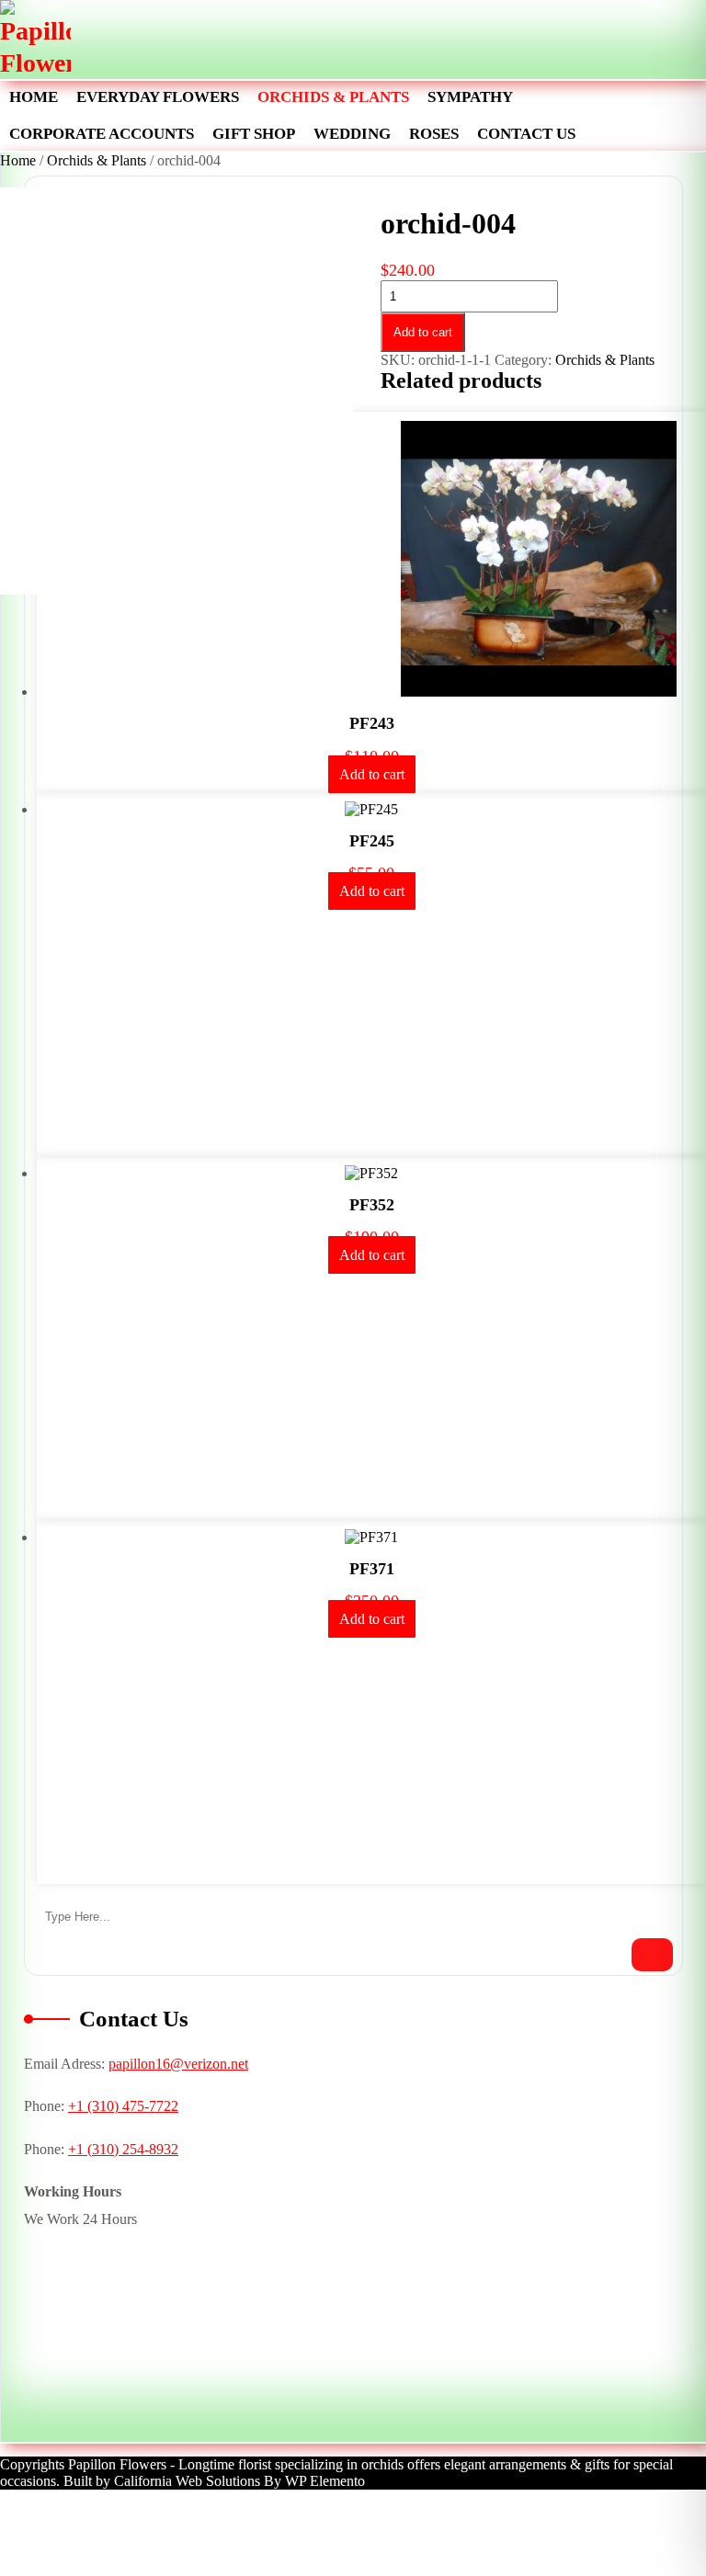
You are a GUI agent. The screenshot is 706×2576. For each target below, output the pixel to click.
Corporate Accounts (102, 134)
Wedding (352, 134)
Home (34, 97)
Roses (434, 134)
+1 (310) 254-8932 (123, 2149)
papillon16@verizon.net (178, 2064)
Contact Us (526, 134)
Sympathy (470, 97)
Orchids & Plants (333, 97)
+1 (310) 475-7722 (123, 2106)
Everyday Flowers (158, 97)
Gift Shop (254, 134)
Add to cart (423, 332)
